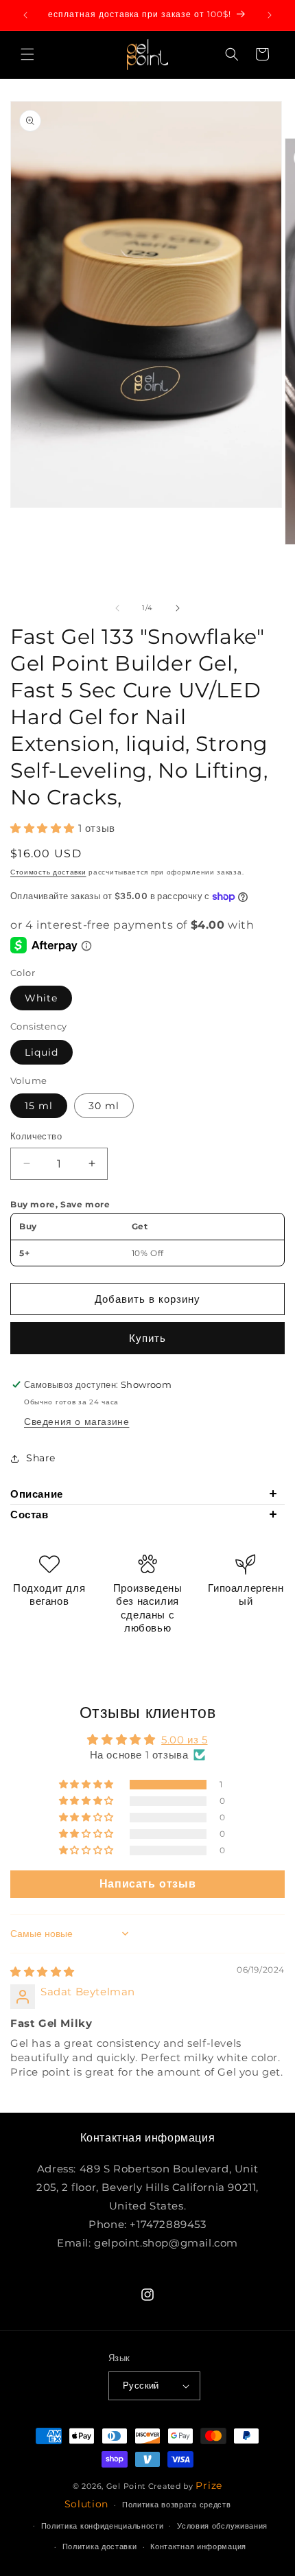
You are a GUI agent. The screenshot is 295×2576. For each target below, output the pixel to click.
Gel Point (127, 2486)
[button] (27, 54)
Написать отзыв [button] (147, 1884)
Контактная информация (198, 2546)
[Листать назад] (117, 608)
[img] (43, 1972)
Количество (36, 1136)
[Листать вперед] (178, 608)
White (41, 998)
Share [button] (41, 1458)
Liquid (42, 1052)
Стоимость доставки (48, 872)
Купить (147, 1338)
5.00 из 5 (184, 1740)
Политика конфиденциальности (103, 2526)
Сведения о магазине (76, 1422)
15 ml (39, 1106)
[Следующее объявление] (270, 15)
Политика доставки (100, 2546)
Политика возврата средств (177, 2505)
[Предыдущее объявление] (25, 15)
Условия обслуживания (222, 2526)
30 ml (104, 1106)
